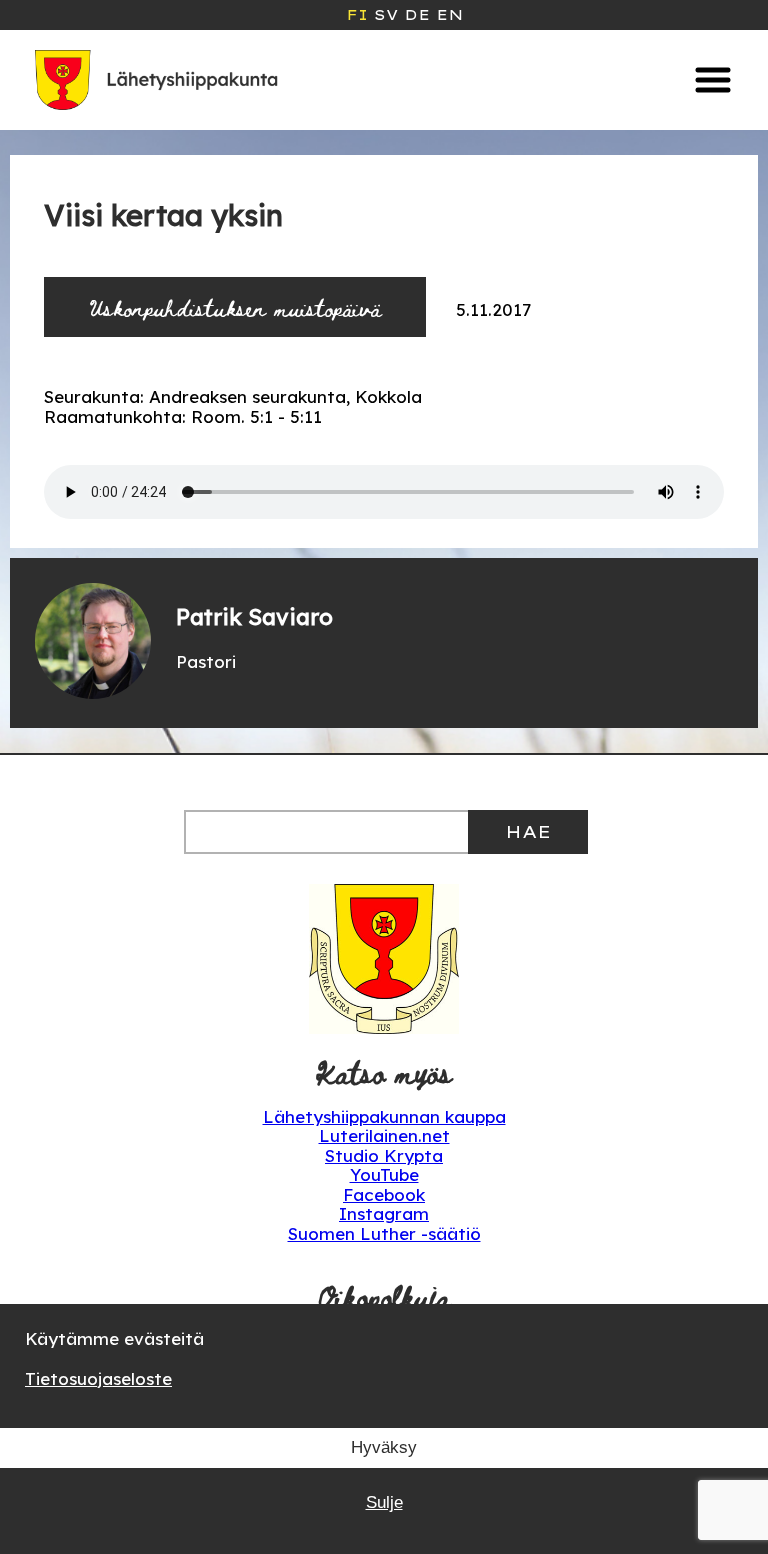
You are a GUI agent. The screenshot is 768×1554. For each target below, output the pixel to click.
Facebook (384, 1194)
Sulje (384, 1502)
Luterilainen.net (384, 1135)
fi (357, 15)
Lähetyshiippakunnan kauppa (384, 1116)
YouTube (384, 1174)
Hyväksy (384, 1447)
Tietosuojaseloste (98, 1378)
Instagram (384, 1213)
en (449, 15)
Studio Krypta (384, 1155)
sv (386, 15)
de (417, 15)
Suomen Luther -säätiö (384, 1233)
